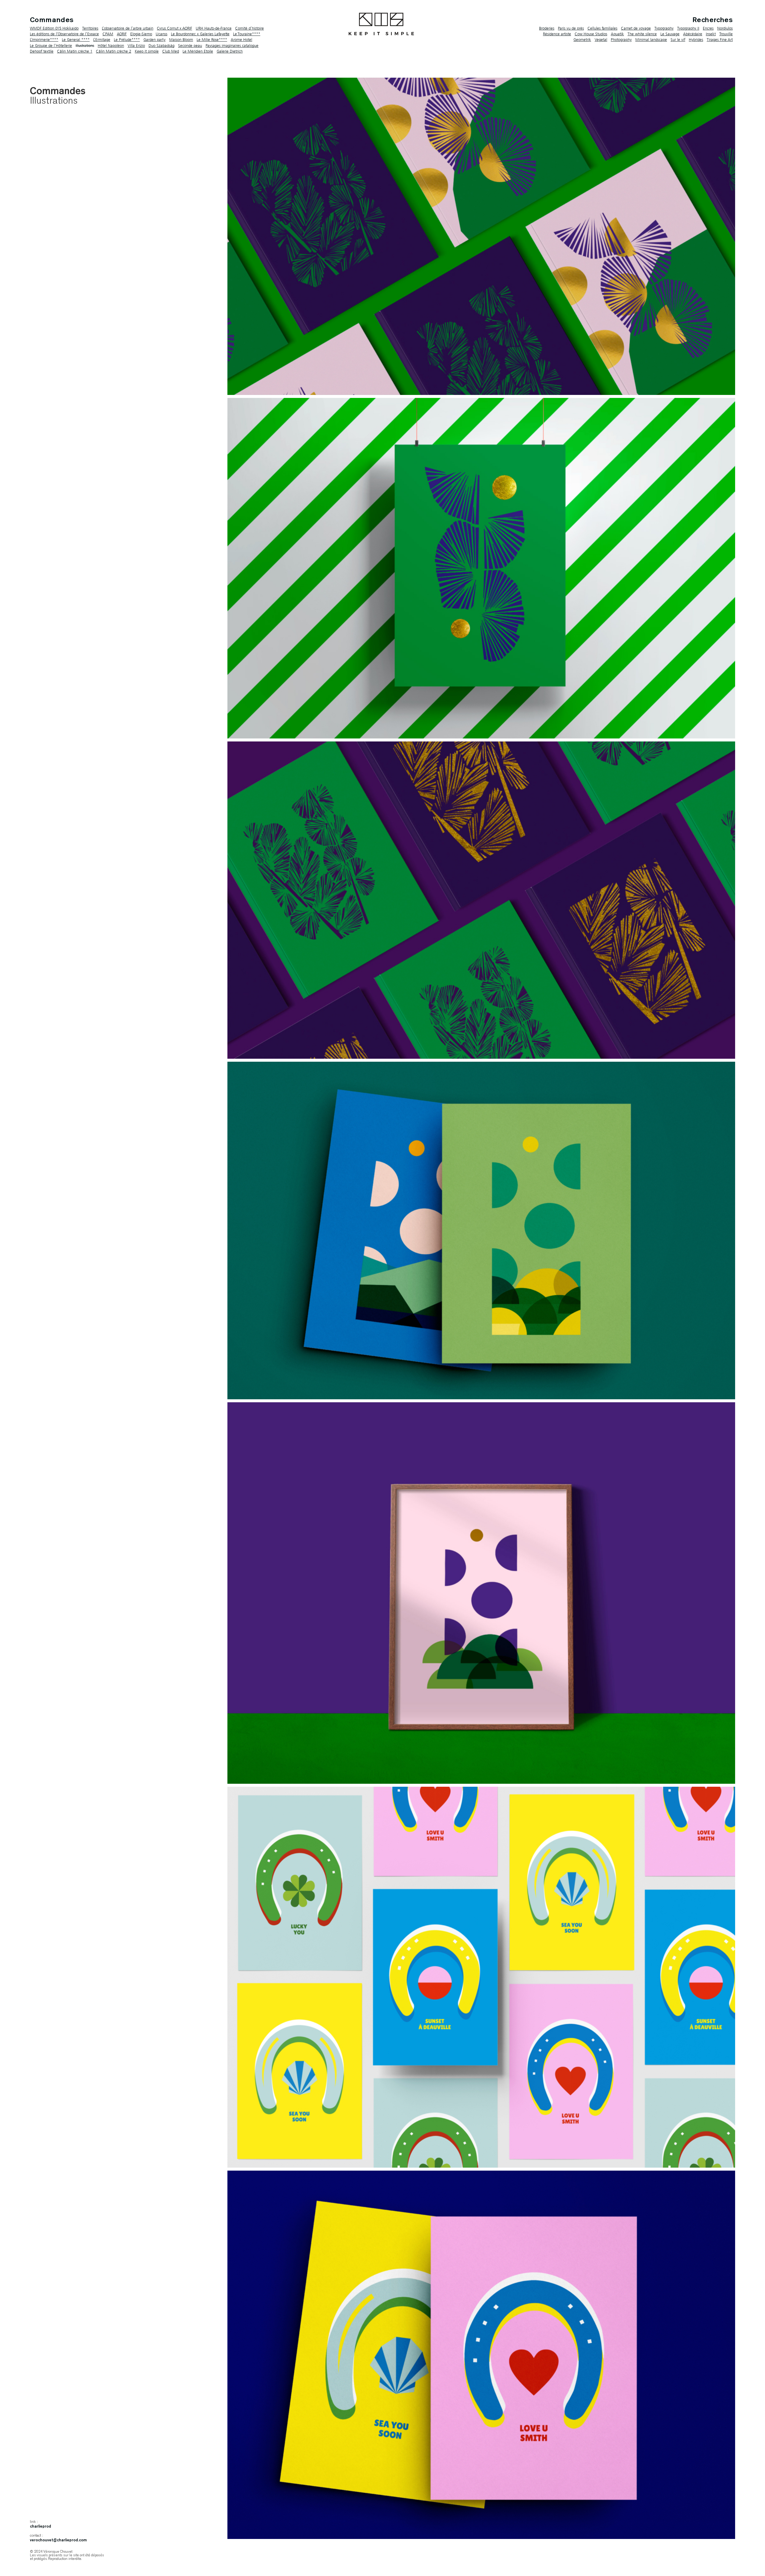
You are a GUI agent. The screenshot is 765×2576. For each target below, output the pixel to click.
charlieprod (40, 2527)
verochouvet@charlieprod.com (58, 2540)
